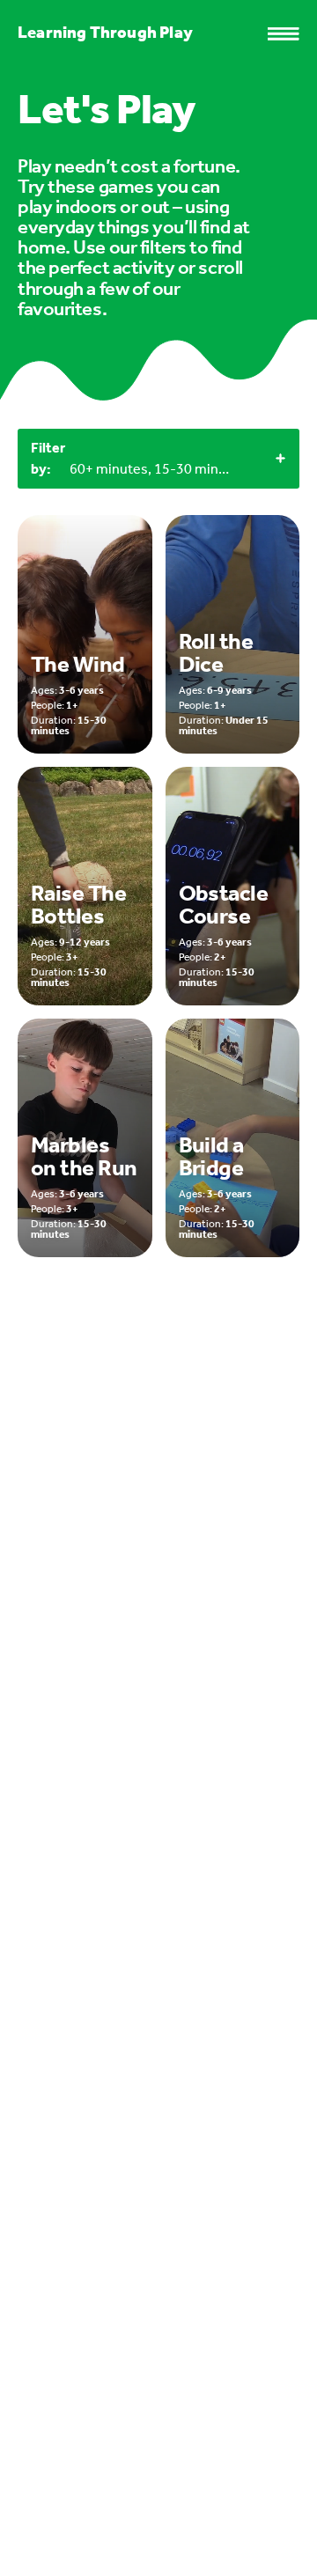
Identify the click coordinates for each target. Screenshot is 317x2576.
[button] (292, 34)
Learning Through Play (105, 32)
